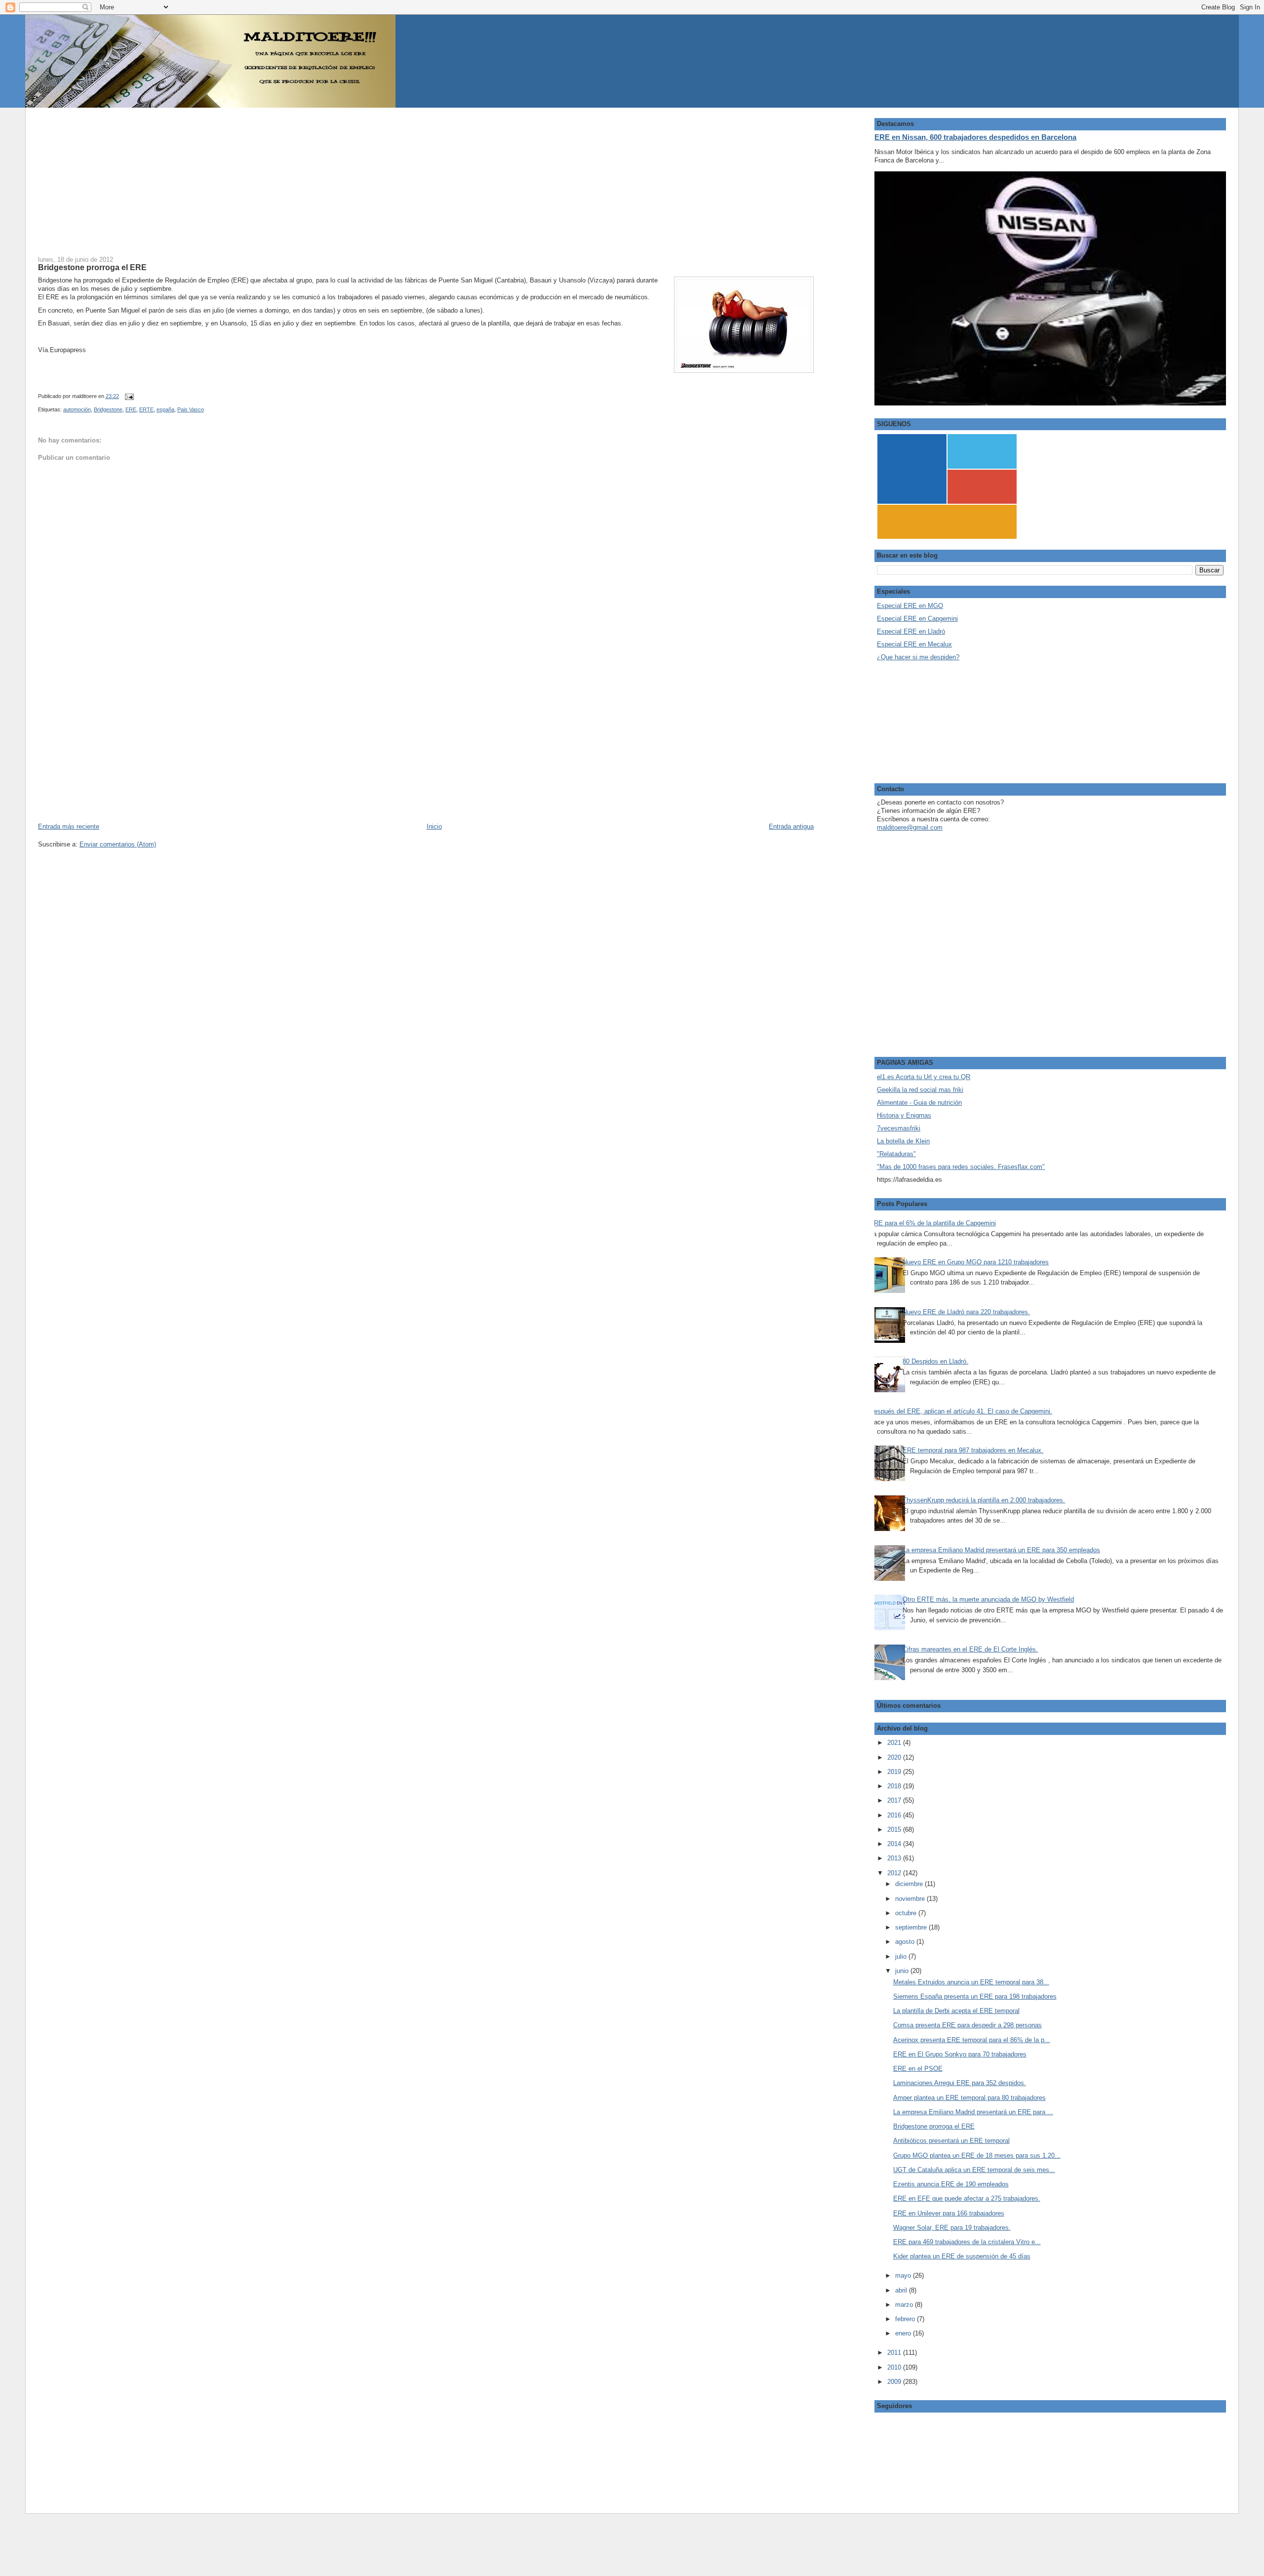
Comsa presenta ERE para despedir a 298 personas (968, 2025)
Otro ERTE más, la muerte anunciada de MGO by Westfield (988, 1599)
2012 (895, 1873)
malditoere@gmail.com (910, 827)
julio (902, 1956)
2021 (895, 1743)
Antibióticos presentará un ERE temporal (951, 2141)
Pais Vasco (191, 409)
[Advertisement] (334, 177)
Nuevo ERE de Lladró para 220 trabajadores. (966, 1312)
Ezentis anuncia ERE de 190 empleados (951, 2184)
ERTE (146, 409)
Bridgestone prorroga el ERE (92, 267)
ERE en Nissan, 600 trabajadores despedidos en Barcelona (975, 137)
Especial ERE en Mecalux (914, 644)
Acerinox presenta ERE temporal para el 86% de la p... (972, 2040)
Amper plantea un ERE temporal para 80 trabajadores (969, 2098)
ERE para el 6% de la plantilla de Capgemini (933, 1223)
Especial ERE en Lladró (911, 631)
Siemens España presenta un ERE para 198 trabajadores (975, 1996)
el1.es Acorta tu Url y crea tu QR (924, 1077)
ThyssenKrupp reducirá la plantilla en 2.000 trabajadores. (984, 1500)
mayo (904, 2275)
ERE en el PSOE (918, 2069)
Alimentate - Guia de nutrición (919, 1103)
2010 (895, 2367)
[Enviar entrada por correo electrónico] (128, 396)
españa (165, 409)
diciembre (910, 1884)
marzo (905, 2305)
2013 (895, 1858)
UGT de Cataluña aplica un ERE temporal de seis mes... (974, 2170)
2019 (895, 1772)
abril (902, 2290)
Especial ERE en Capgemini (917, 619)
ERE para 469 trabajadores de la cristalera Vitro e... (967, 2242)
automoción (77, 409)
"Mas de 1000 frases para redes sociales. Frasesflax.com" (961, 1167)
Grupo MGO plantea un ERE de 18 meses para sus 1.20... (977, 2155)
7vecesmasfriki (899, 1128)
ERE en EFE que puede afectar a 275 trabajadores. (967, 2198)
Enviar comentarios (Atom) (118, 844)
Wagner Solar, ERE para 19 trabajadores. (952, 2228)
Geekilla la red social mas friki (920, 1090)
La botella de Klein (903, 1141)
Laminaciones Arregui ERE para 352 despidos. (960, 2083)
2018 (895, 1786)
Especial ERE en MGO (910, 606)
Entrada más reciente (69, 826)
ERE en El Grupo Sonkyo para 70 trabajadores (960, 2054)
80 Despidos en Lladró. (935, 1361)
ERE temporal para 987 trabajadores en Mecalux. (973, 1450)
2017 (895, 1800)
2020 (895, 1757)
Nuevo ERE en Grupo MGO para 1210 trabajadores (976, 1262)
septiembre (912, 1927)
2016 (895, 1815)
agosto (906, 1942)
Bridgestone (108, 409)
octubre (907, 1913)
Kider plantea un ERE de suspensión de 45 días (962, 2256)
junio (903, 1971)
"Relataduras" (896, 1154)
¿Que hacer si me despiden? (918, 657)
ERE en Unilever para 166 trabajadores (949, 2213)
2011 (895, 2353)
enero (904, 2333)
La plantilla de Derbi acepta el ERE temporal (956, 2011)
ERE (131, 409)
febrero (906, 2319)
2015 (895, 1830)
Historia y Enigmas (904, 1115)
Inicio (434, 826)
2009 (895, 2382)
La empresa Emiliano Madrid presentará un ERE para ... (973, 2112)
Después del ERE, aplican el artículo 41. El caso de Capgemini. (961, 1411)
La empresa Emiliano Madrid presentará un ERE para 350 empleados (1001, 1550)
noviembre (911, 1899)
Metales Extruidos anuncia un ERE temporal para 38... (971, 1982)
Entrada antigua (791, 826)
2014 (895, 1844)
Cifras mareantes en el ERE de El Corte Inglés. (970, 1649)
